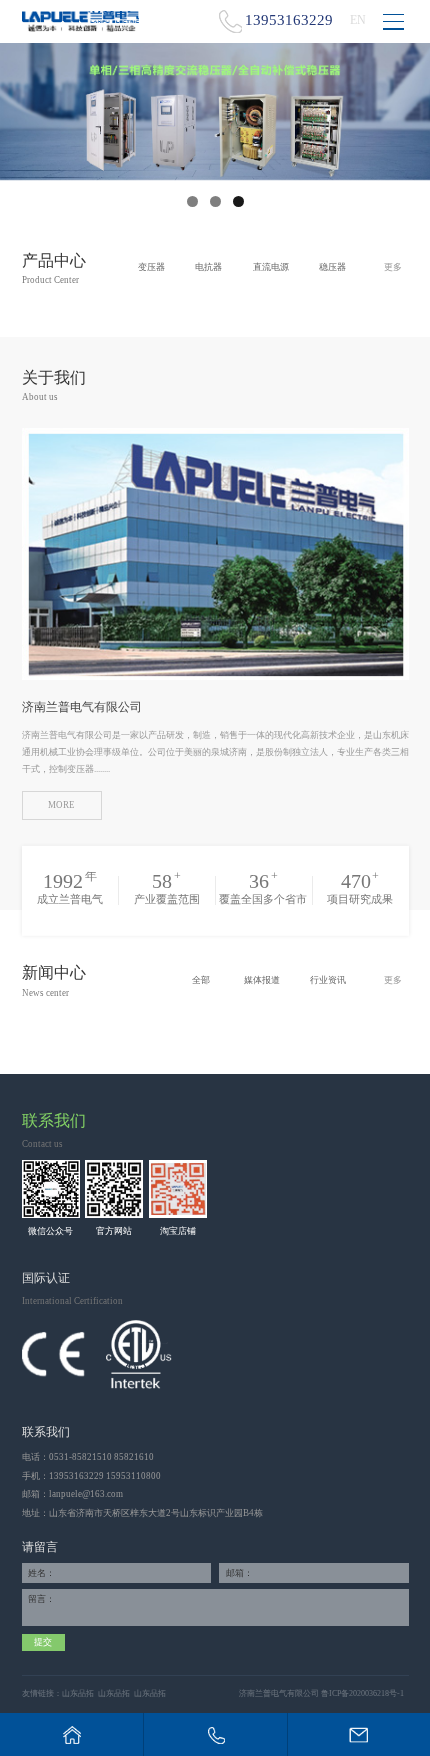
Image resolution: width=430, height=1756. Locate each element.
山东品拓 (78, 1693)
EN (358, 20)
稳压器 (332, 267)
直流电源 (271, 267)
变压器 (151, 267)
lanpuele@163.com (86, 1494)
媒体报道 (262, 980)
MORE (61, 805)
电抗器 (208, 267)
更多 (393, 267)
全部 (201, 980)
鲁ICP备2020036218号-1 (362, 1693)
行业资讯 (328, 980)
